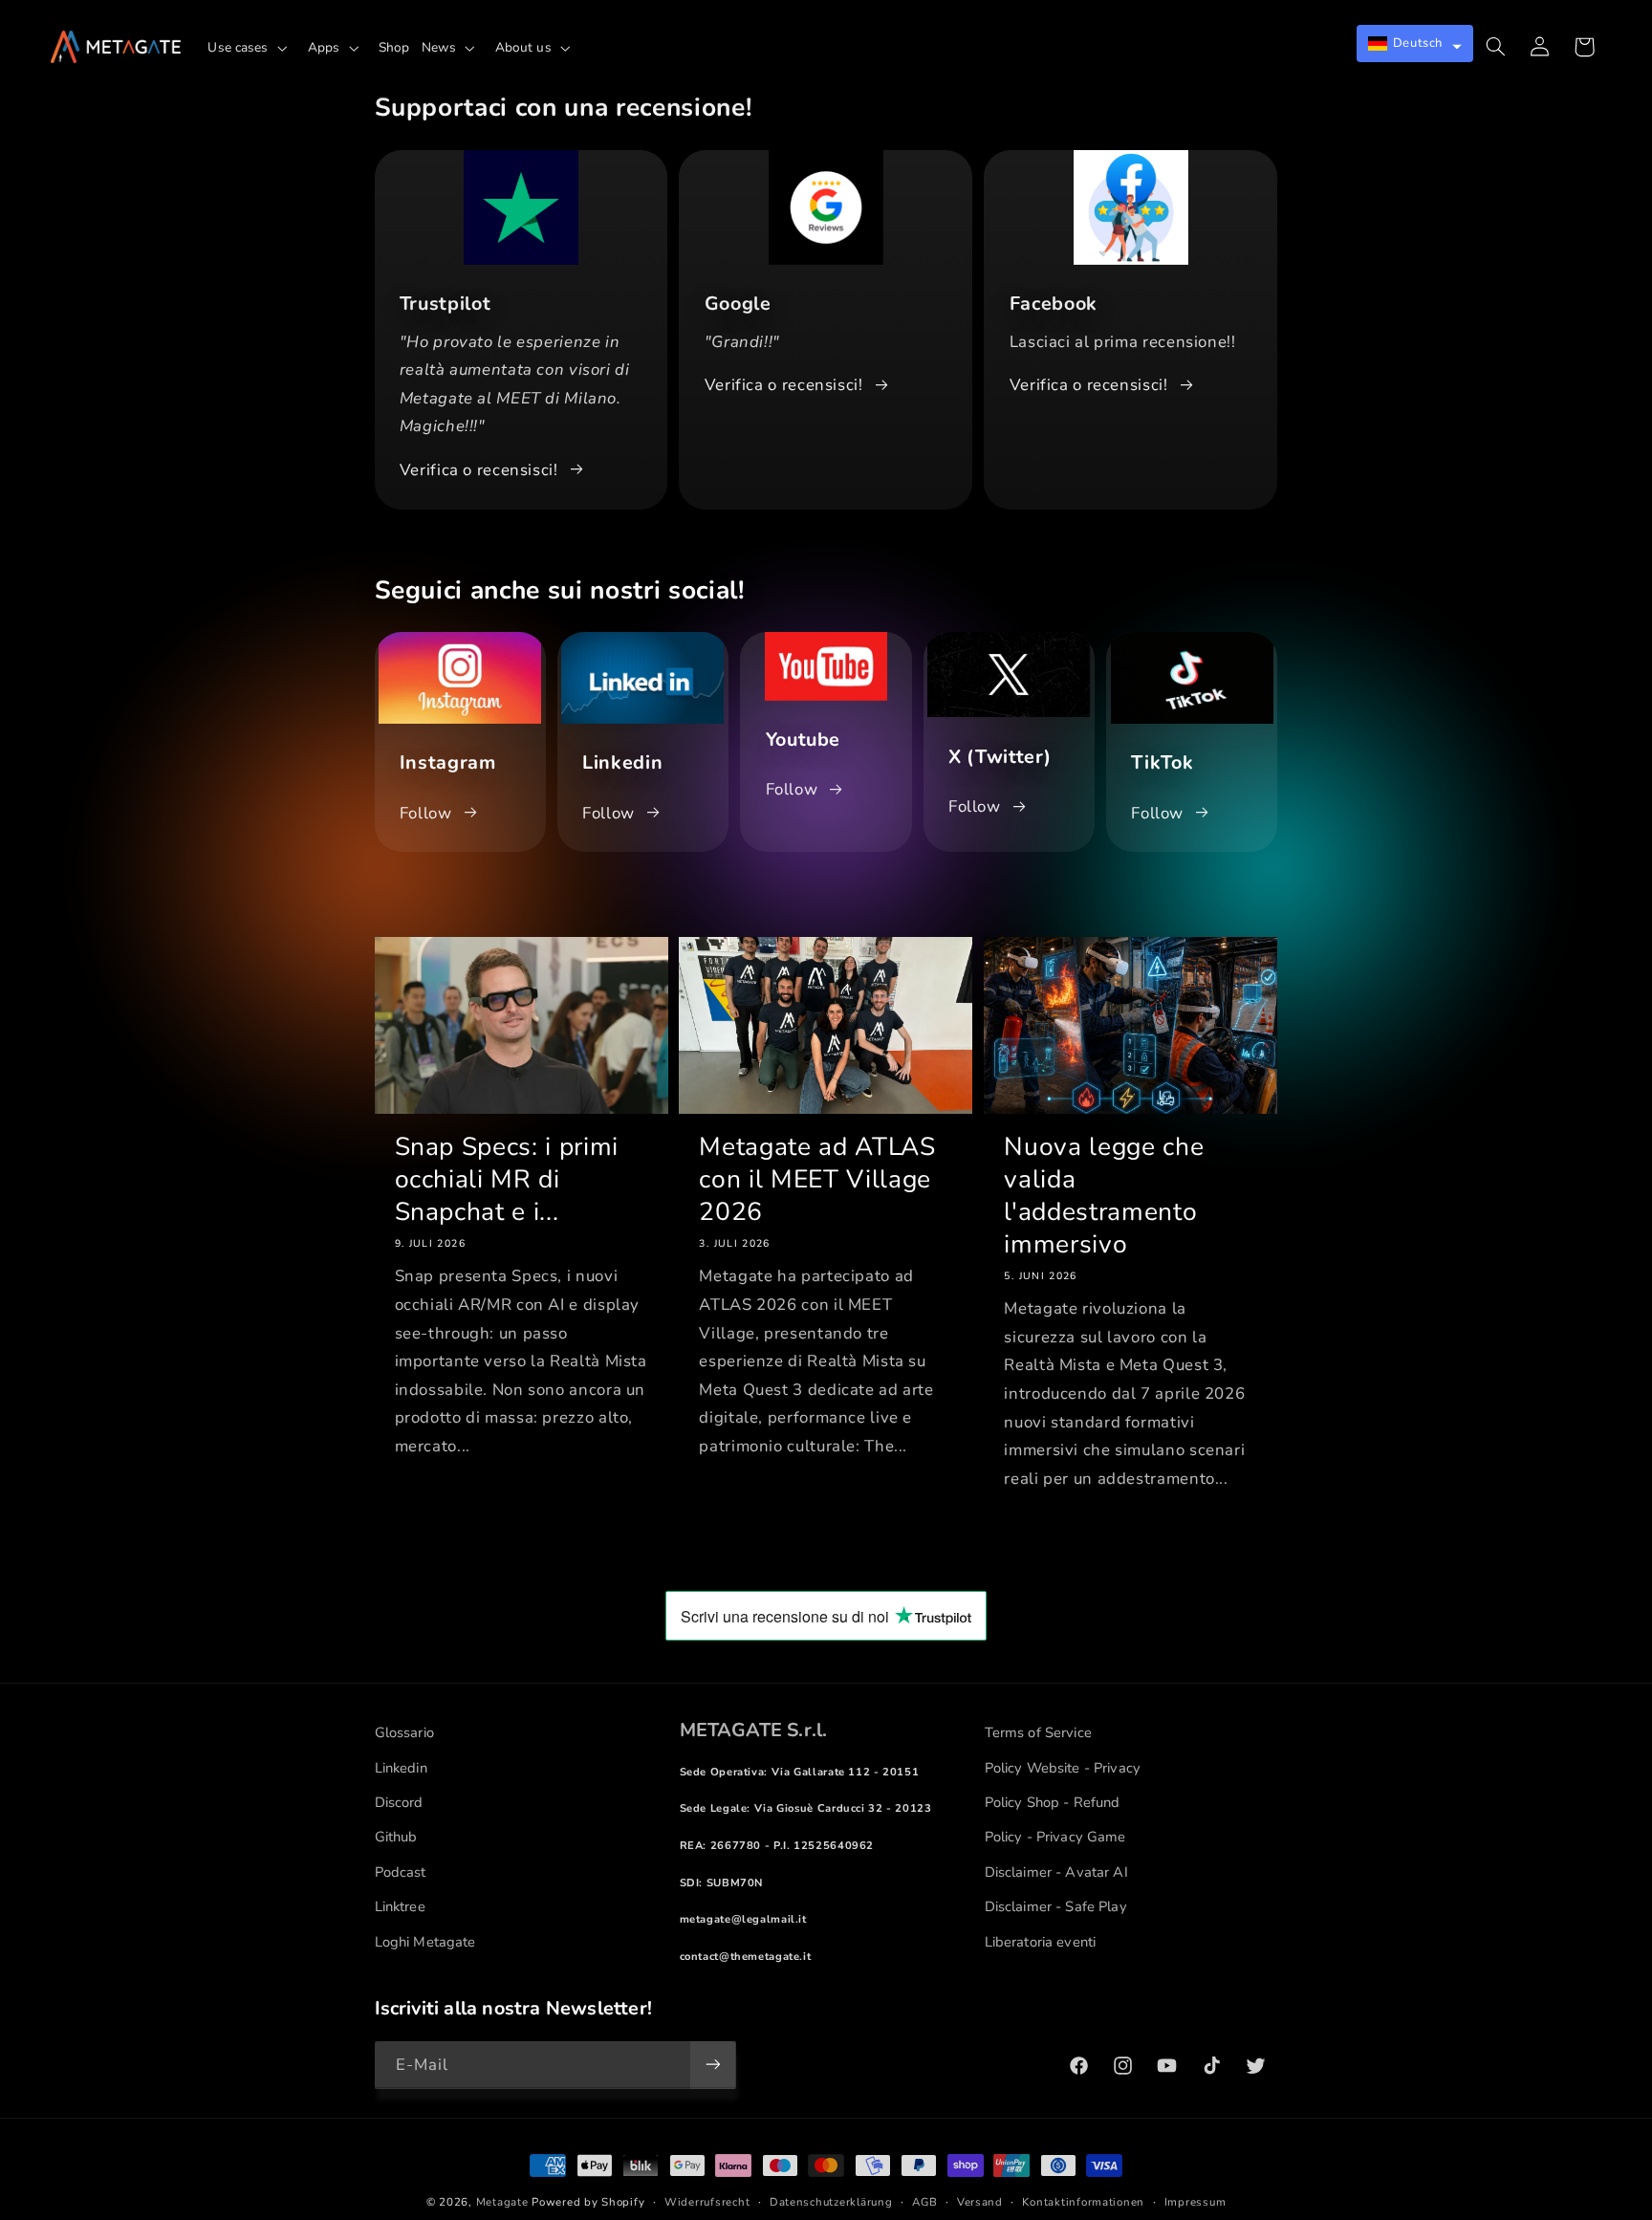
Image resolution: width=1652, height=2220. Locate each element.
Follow (426, 813)
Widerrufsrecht (707, 2202)
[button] (251, 48)
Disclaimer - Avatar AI (1056, 1872)
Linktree (400, 1906)
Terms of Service (1038, 1732)
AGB (924, 2202)
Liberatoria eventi (1041, 1942)
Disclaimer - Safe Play (1056, 1906)
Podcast (401, 1872)
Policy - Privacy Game (1055, 1837)
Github (396, 1837)
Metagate (502, 2202)
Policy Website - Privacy (1063, 1768)
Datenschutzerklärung (831, 2202)
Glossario (404, 1732)
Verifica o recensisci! (479, 470)
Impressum (1196, 2202)
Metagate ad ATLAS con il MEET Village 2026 (817, 1180)
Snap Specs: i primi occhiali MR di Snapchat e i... (507, 1180)
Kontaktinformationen (1083, 2202)
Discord (399, 1802)
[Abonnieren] (712, 2065)
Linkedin (401, 1768)
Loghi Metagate (425, 1942)
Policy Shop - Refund (1053, 1802)
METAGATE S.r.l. (754, 1730)
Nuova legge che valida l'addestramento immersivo (1104, 1196)
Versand (980, 2202)
